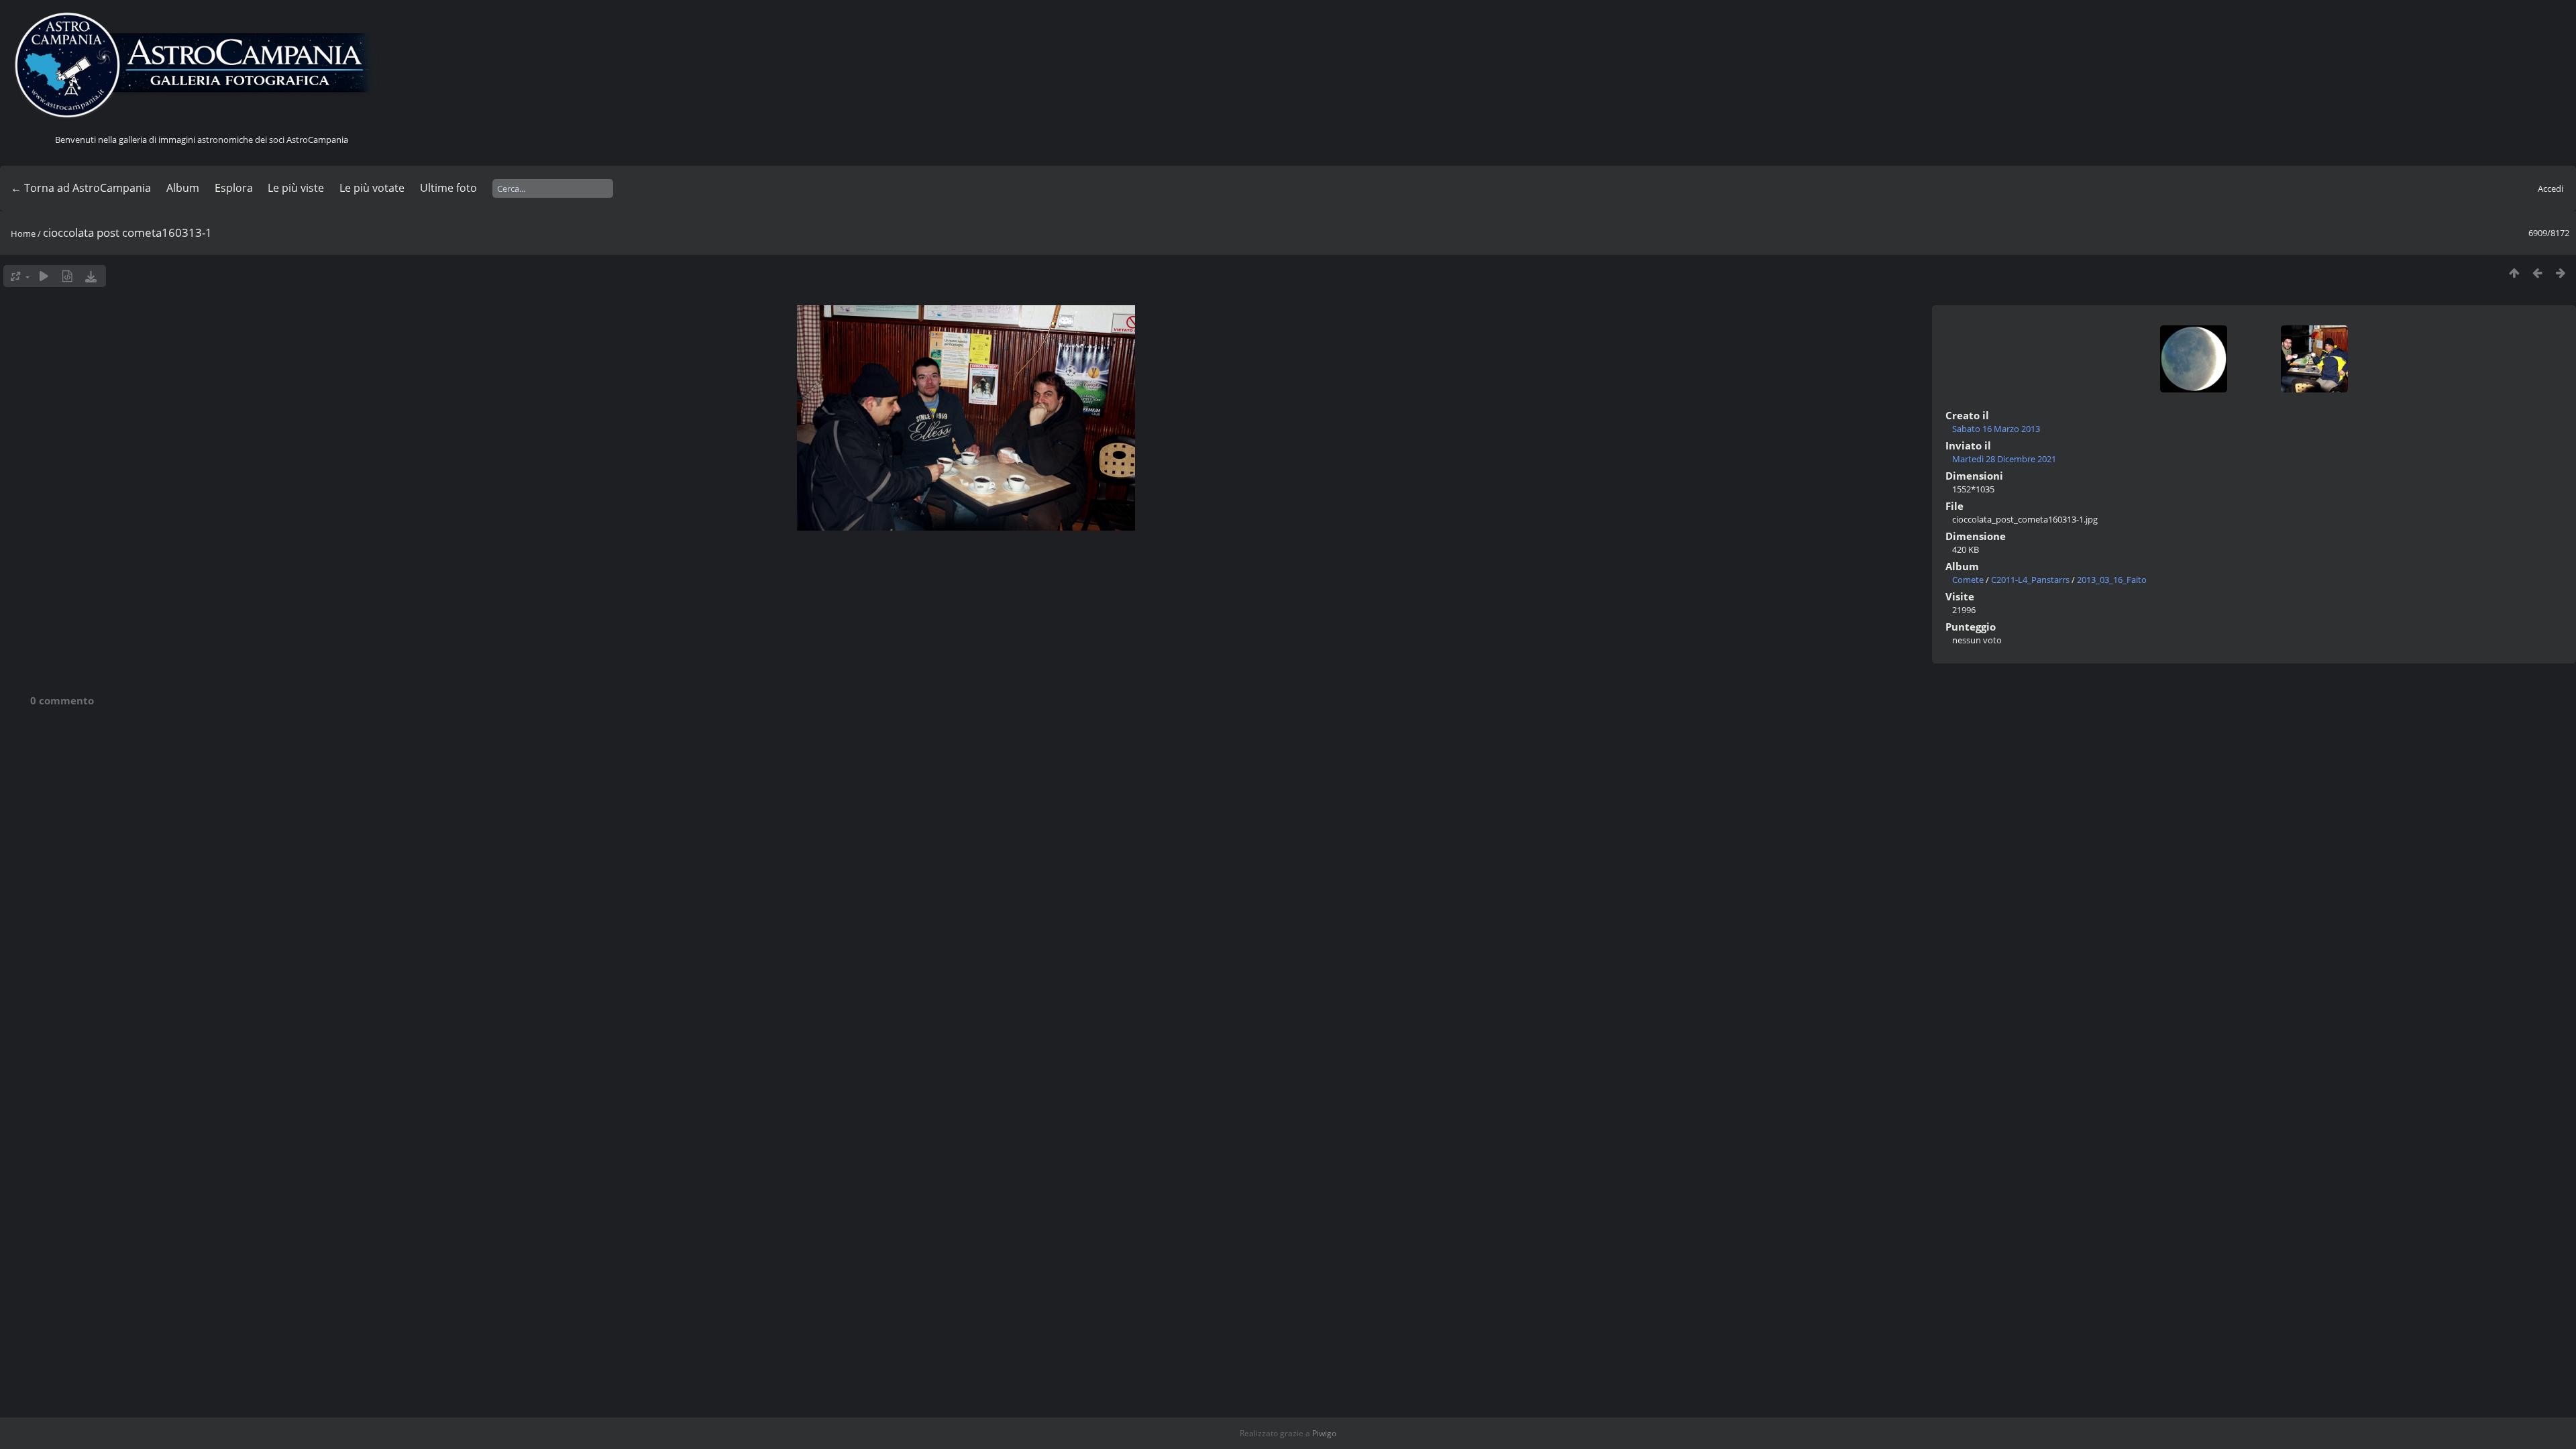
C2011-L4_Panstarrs (2030, 580)
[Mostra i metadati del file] (67, 276)
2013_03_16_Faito (2112, 580)
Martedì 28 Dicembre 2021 (2004, 459)
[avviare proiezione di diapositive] (44, 276)
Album (183, 188)
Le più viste (296, 188)
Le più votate (372, 188)
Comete (1968, 580)
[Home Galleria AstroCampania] (201, 66)
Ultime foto (448, 188)
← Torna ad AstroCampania (81, 188)
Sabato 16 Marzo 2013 (1996, 429)
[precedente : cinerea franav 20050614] (2537, 273)
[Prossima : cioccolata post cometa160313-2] (2561, 273)
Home (23, 233)
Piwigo (1324, 1433)
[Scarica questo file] (91, 276)
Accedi (2551, 189)
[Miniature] (2514, 273)
